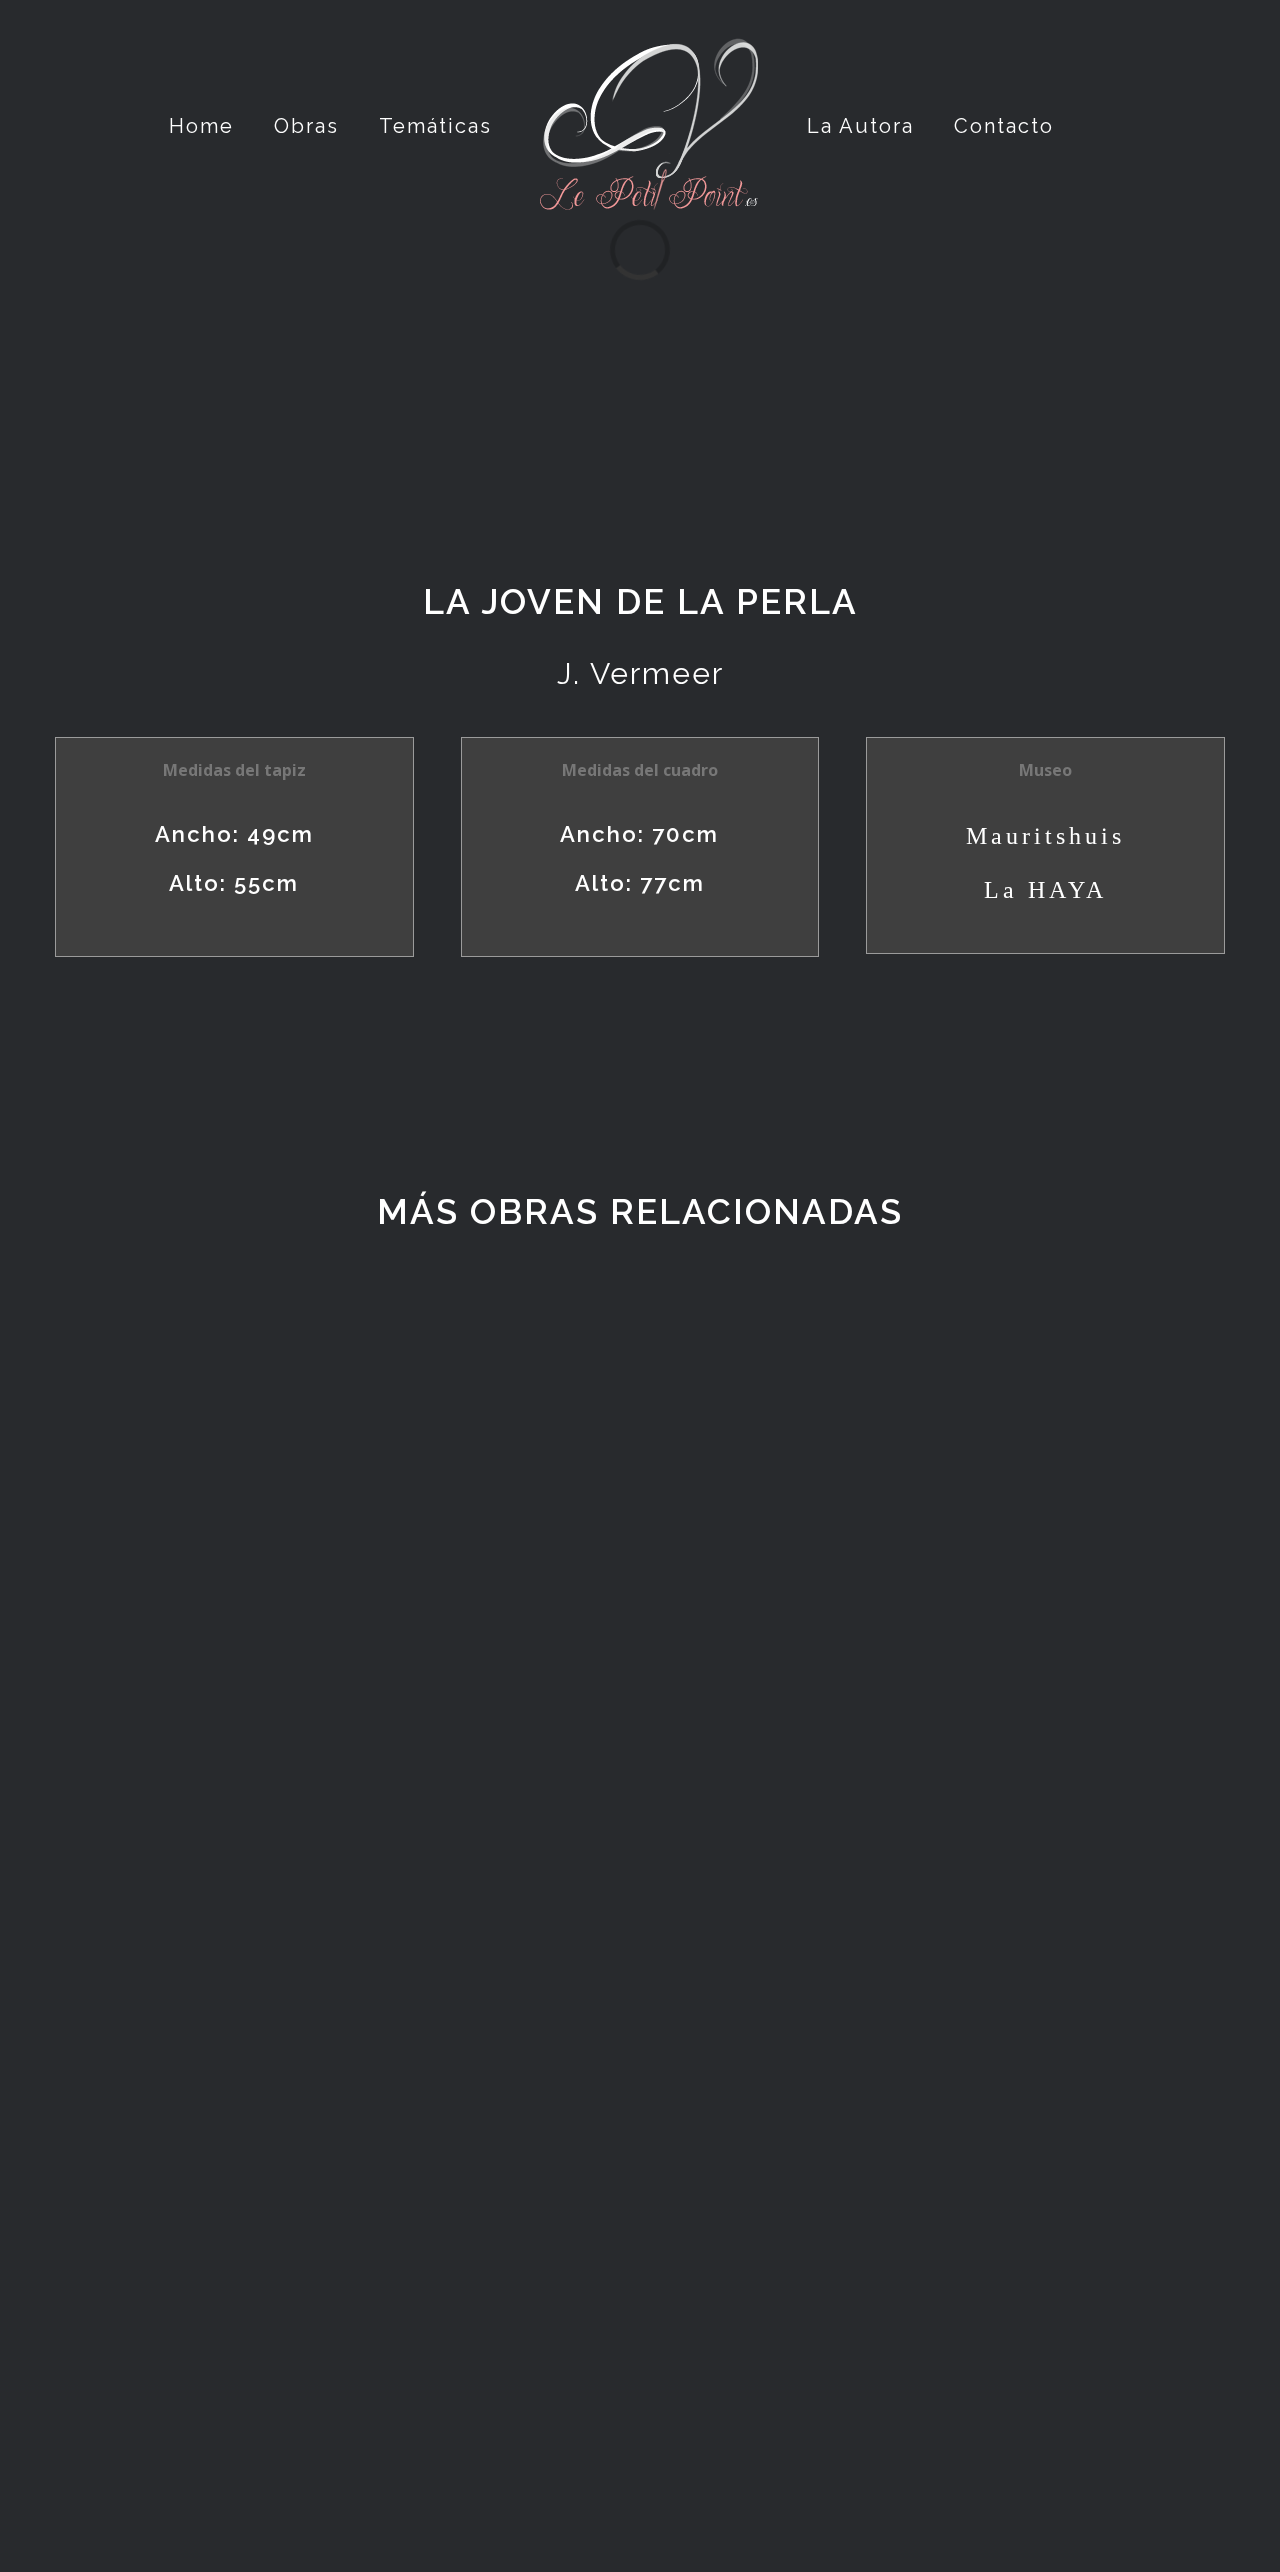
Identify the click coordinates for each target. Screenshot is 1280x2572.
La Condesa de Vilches (330, 2550)
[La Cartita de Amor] (330, 1989)
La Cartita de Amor (330, 2161)
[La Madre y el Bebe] (949, 1531)
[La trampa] (330, 1506)
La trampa (330, 1722)
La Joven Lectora (949, 2161)
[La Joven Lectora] (949, 1989)
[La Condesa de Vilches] (330, 2378)
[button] (1045, 126)
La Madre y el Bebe (950, 1772)
